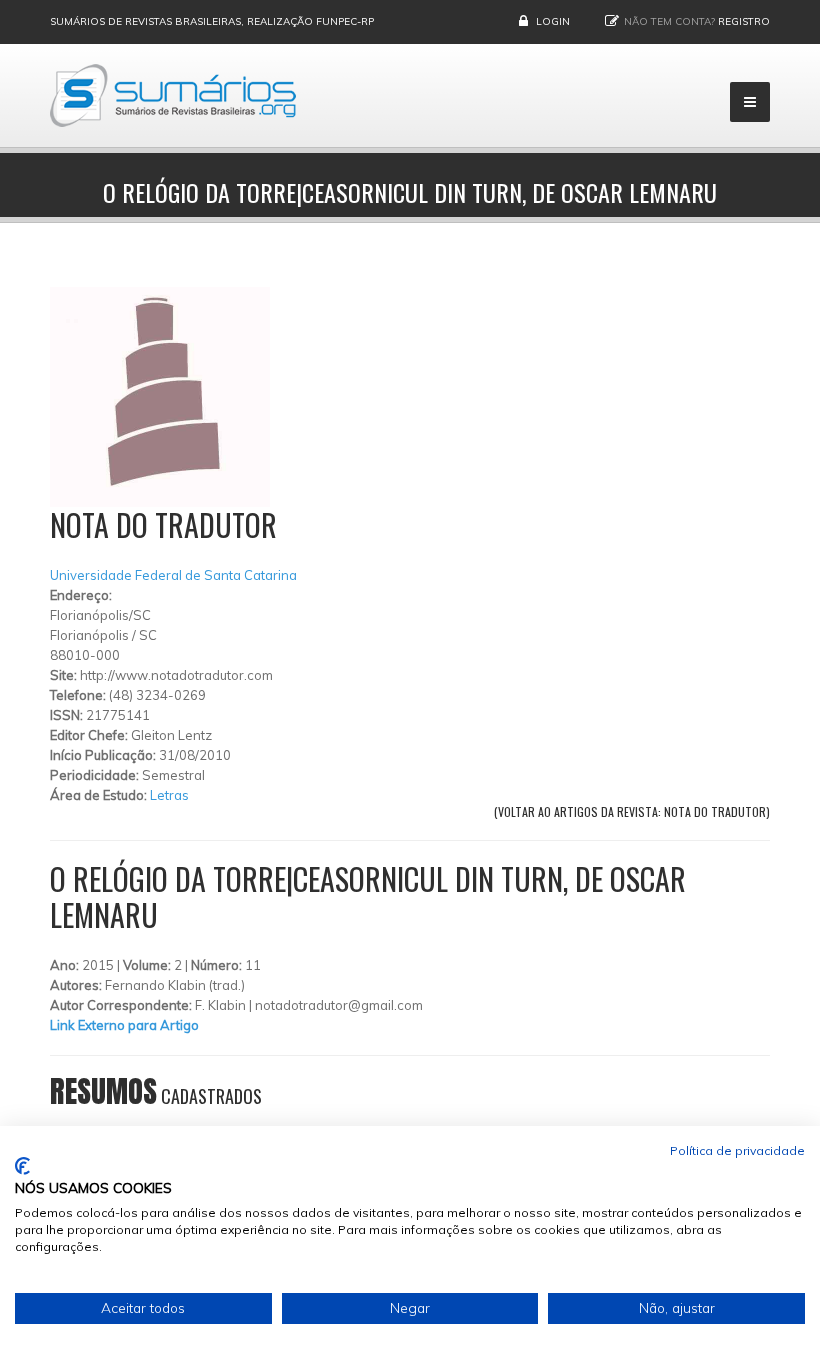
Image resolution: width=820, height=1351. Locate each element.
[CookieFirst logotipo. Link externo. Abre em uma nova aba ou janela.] (22, 1166)
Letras (169, 795)
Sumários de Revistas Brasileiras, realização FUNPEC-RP (212, 21)
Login (553, 21)
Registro (744, 21)
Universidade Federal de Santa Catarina (173, 575)
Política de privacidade (737, 1150)
